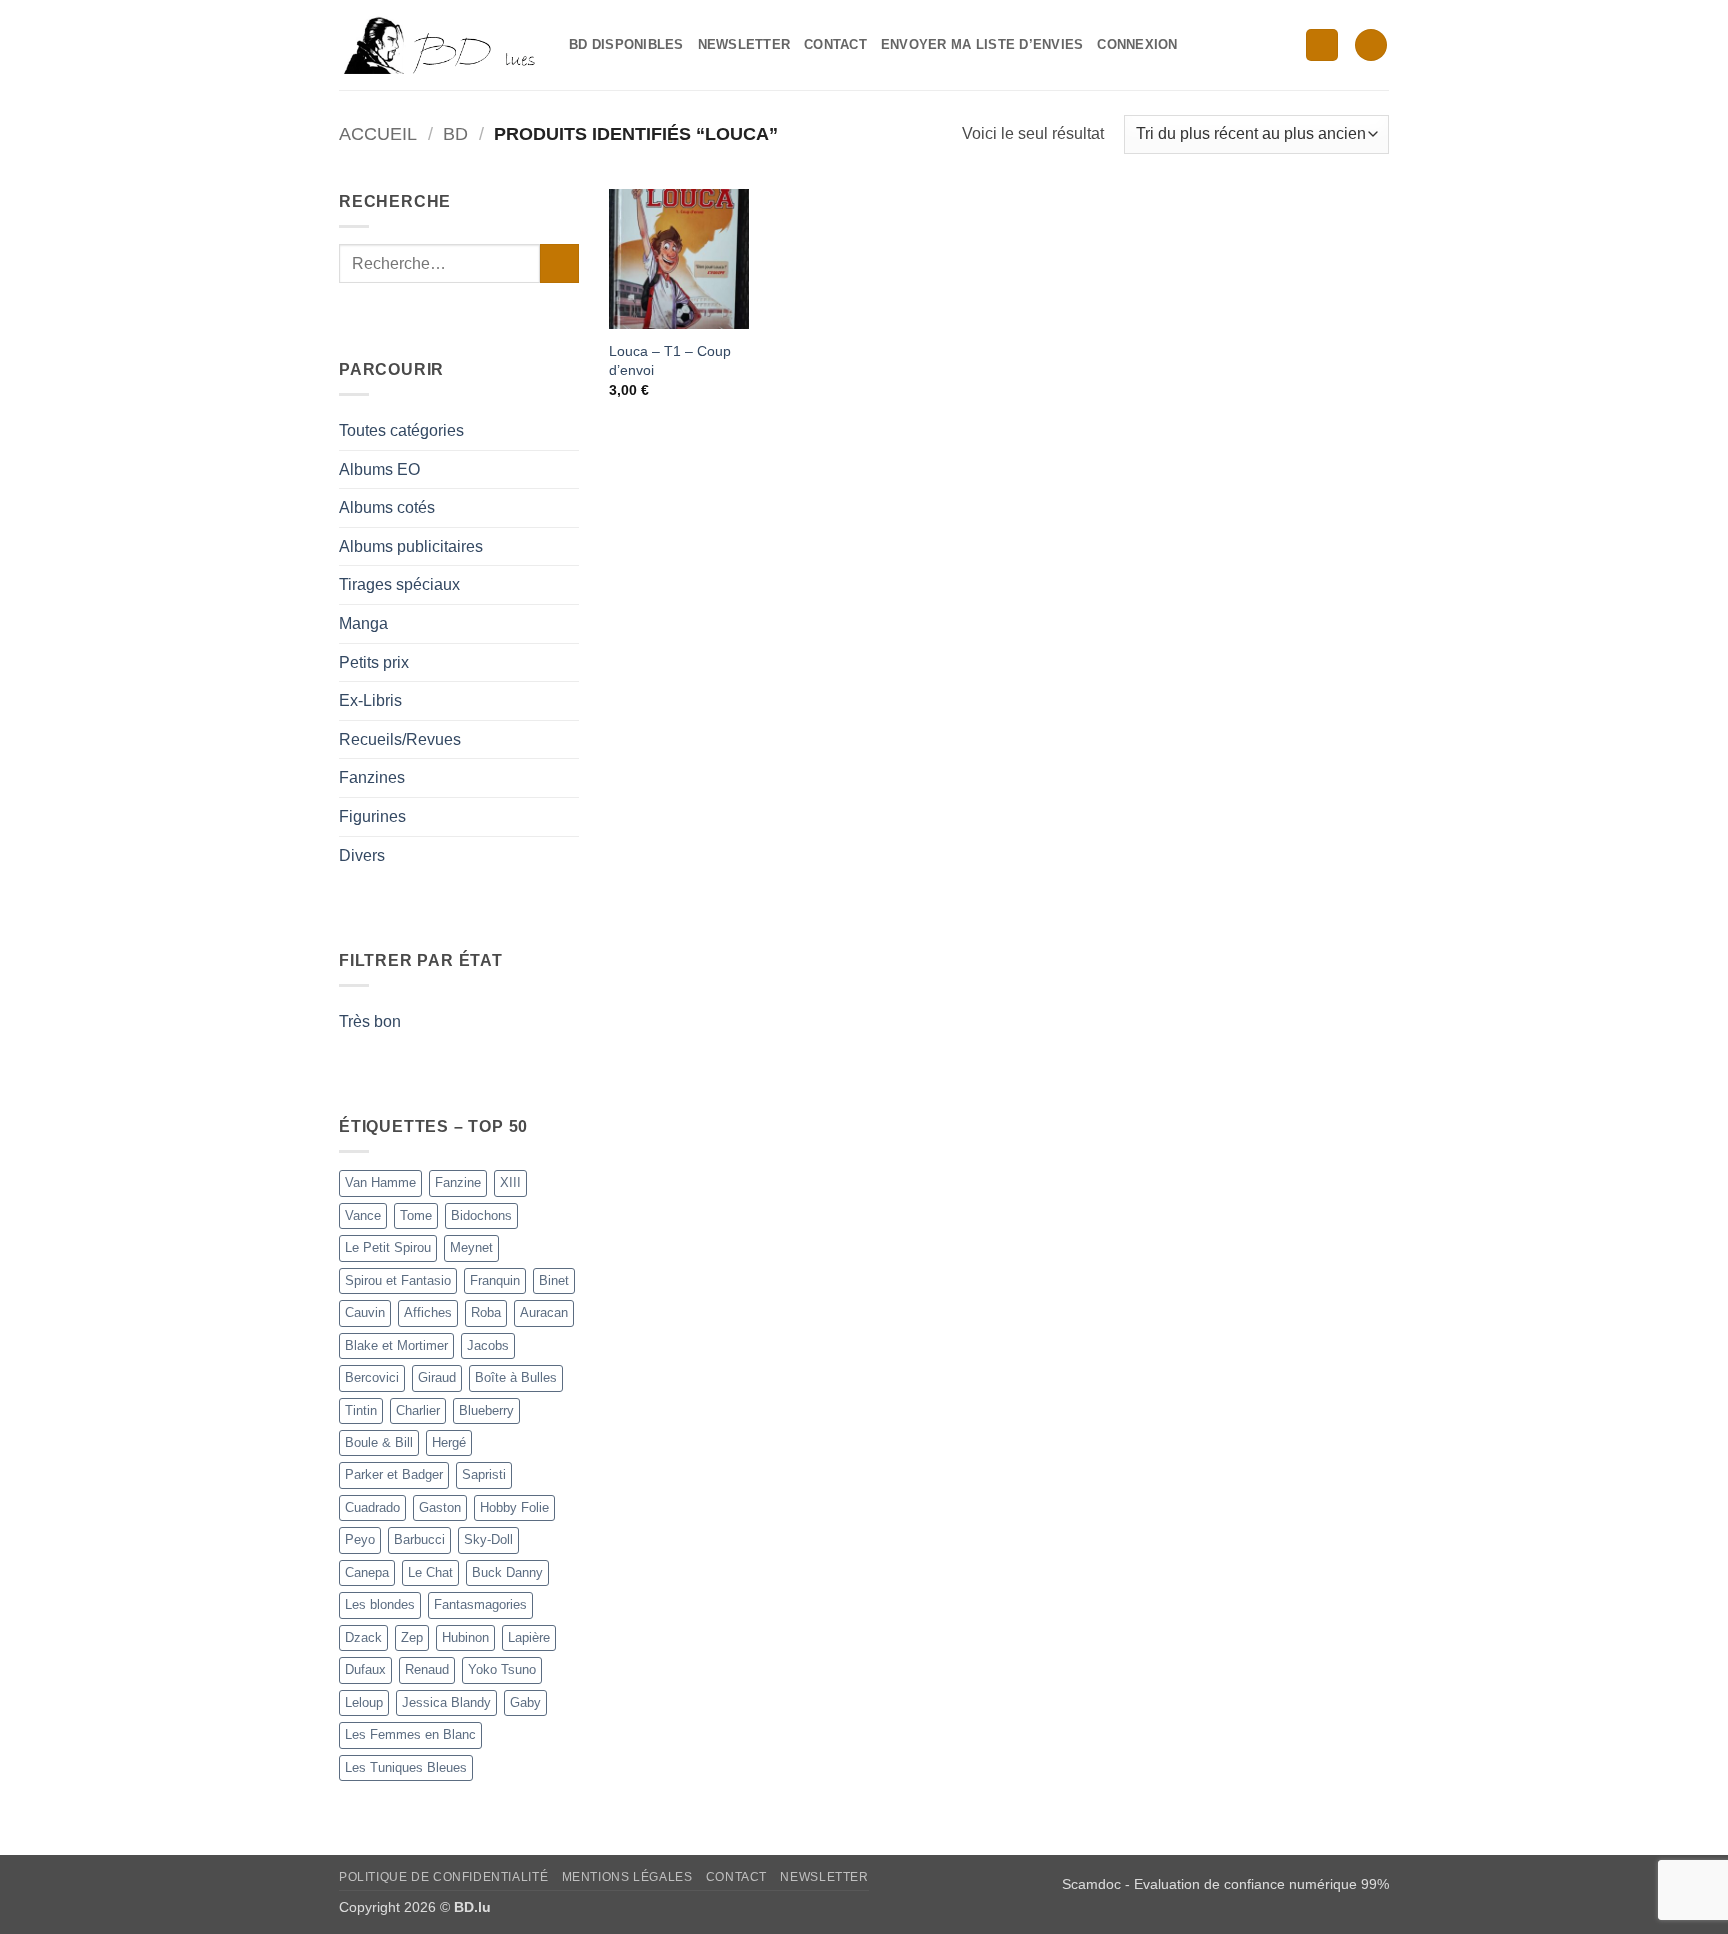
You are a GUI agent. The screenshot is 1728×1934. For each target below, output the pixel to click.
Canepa (367, 1572)
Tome (416, 1215)
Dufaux (365, 1669)
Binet (554, 1280)
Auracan (544, 1312)
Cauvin (365, 1312)
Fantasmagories (480, 1604)
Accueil (378, 133)
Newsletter (744, 44)
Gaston (440, 1507)
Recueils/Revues (400, 739)
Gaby (525, 1702)
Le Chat (430, 1572)
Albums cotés (387, 507)
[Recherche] (1322, 45)
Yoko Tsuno (502, 1669)
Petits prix (374, 662)
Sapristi (484, 1474)
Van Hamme (380, 1182)
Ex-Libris (370, 700)
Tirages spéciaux (399, 584)
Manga (363, 623)
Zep (412, 1637)
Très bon (370, 1021)
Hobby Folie (514, 1507)
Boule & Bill (379, 1442)
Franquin (495, 1280)
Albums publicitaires (411, 546)
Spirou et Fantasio (398, 1280)
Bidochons (481, 1215)
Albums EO (379, 469)
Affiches (428, 1312)
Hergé (449, 1442)
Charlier (418, 1410)
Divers (362, 855)
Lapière (529, 1637)
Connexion (1137, 44)
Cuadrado (372, 1507)
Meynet (471, 1247)
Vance (363, 1215)
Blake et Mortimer (396, 1345)
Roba (486, 1312)
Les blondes (380, 1604)
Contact (835, 44)
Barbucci (419, 1539)
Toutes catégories (401, 430)
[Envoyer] (559, 263)
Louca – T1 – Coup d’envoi (670, 360)
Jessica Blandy (446, 1702)
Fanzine (458, 1182)
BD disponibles (626, 44)
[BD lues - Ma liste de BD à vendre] (439, 44)
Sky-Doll (488, 1539)
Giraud (437, 1377)
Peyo (360, 1539)
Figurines (372, 816)
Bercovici (372, 1377)
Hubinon (465, 1637)
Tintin (361, 1410)
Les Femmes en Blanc (410, 1734)
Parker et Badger (394, 1474)
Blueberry (486, 1410)
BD (455, 133)
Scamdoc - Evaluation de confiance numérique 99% (1225, 1884)
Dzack (363, 1637)
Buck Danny (507, 1572)
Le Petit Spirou (388, 1247)
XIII (510, 1182)
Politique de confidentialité (443, 1877)
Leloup (364, 1702)
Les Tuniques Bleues (406, 1767)
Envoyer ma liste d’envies (982, 44)
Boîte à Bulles (516, 1377)
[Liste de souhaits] (1371, 45)
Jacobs (488, 1345)
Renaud (427, 1669)
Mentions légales (627, 1877)
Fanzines (372, 777)
